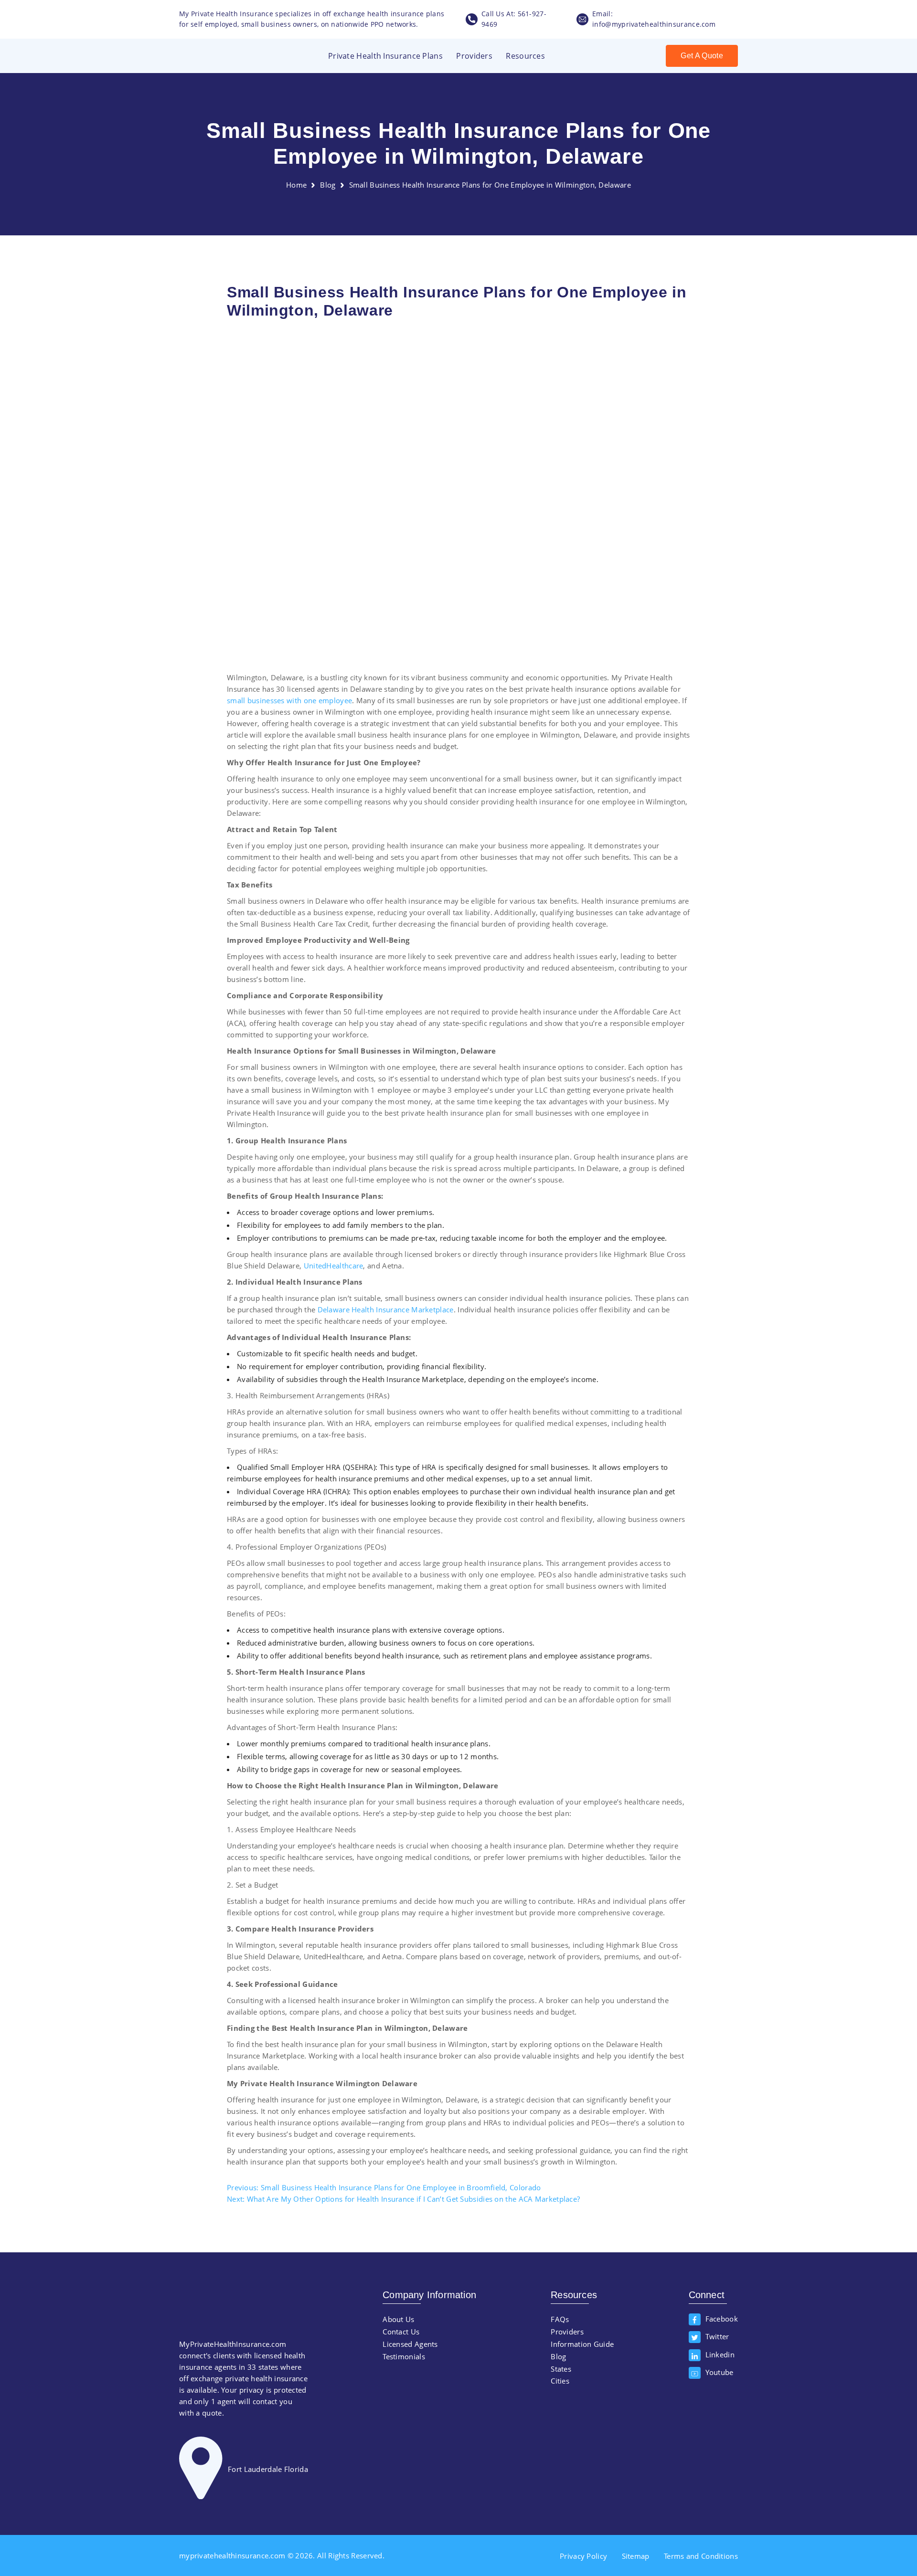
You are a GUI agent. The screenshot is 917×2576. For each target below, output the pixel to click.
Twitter (717, 2336)
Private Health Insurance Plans (385, 56)
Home (296, 185)
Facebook (722, 2318)
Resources (525, 56)
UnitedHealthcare (334, 1266)
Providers (474, 56)
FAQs (560, 2319)
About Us (398, 2319)
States (561, 2369)
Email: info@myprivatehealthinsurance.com (654, 19)
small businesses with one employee (289, 700)
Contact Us (401, 2332)
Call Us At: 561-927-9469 (514, 19)
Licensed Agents (410, 2344)
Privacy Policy (583, 2556)
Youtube (720, 2372)
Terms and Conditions (701, 2556)
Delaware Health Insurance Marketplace (386, 1309)
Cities (560, 2381)
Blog (328, 185)
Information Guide (582, 2344)
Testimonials (404, 2356)
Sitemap (636, 2556)
